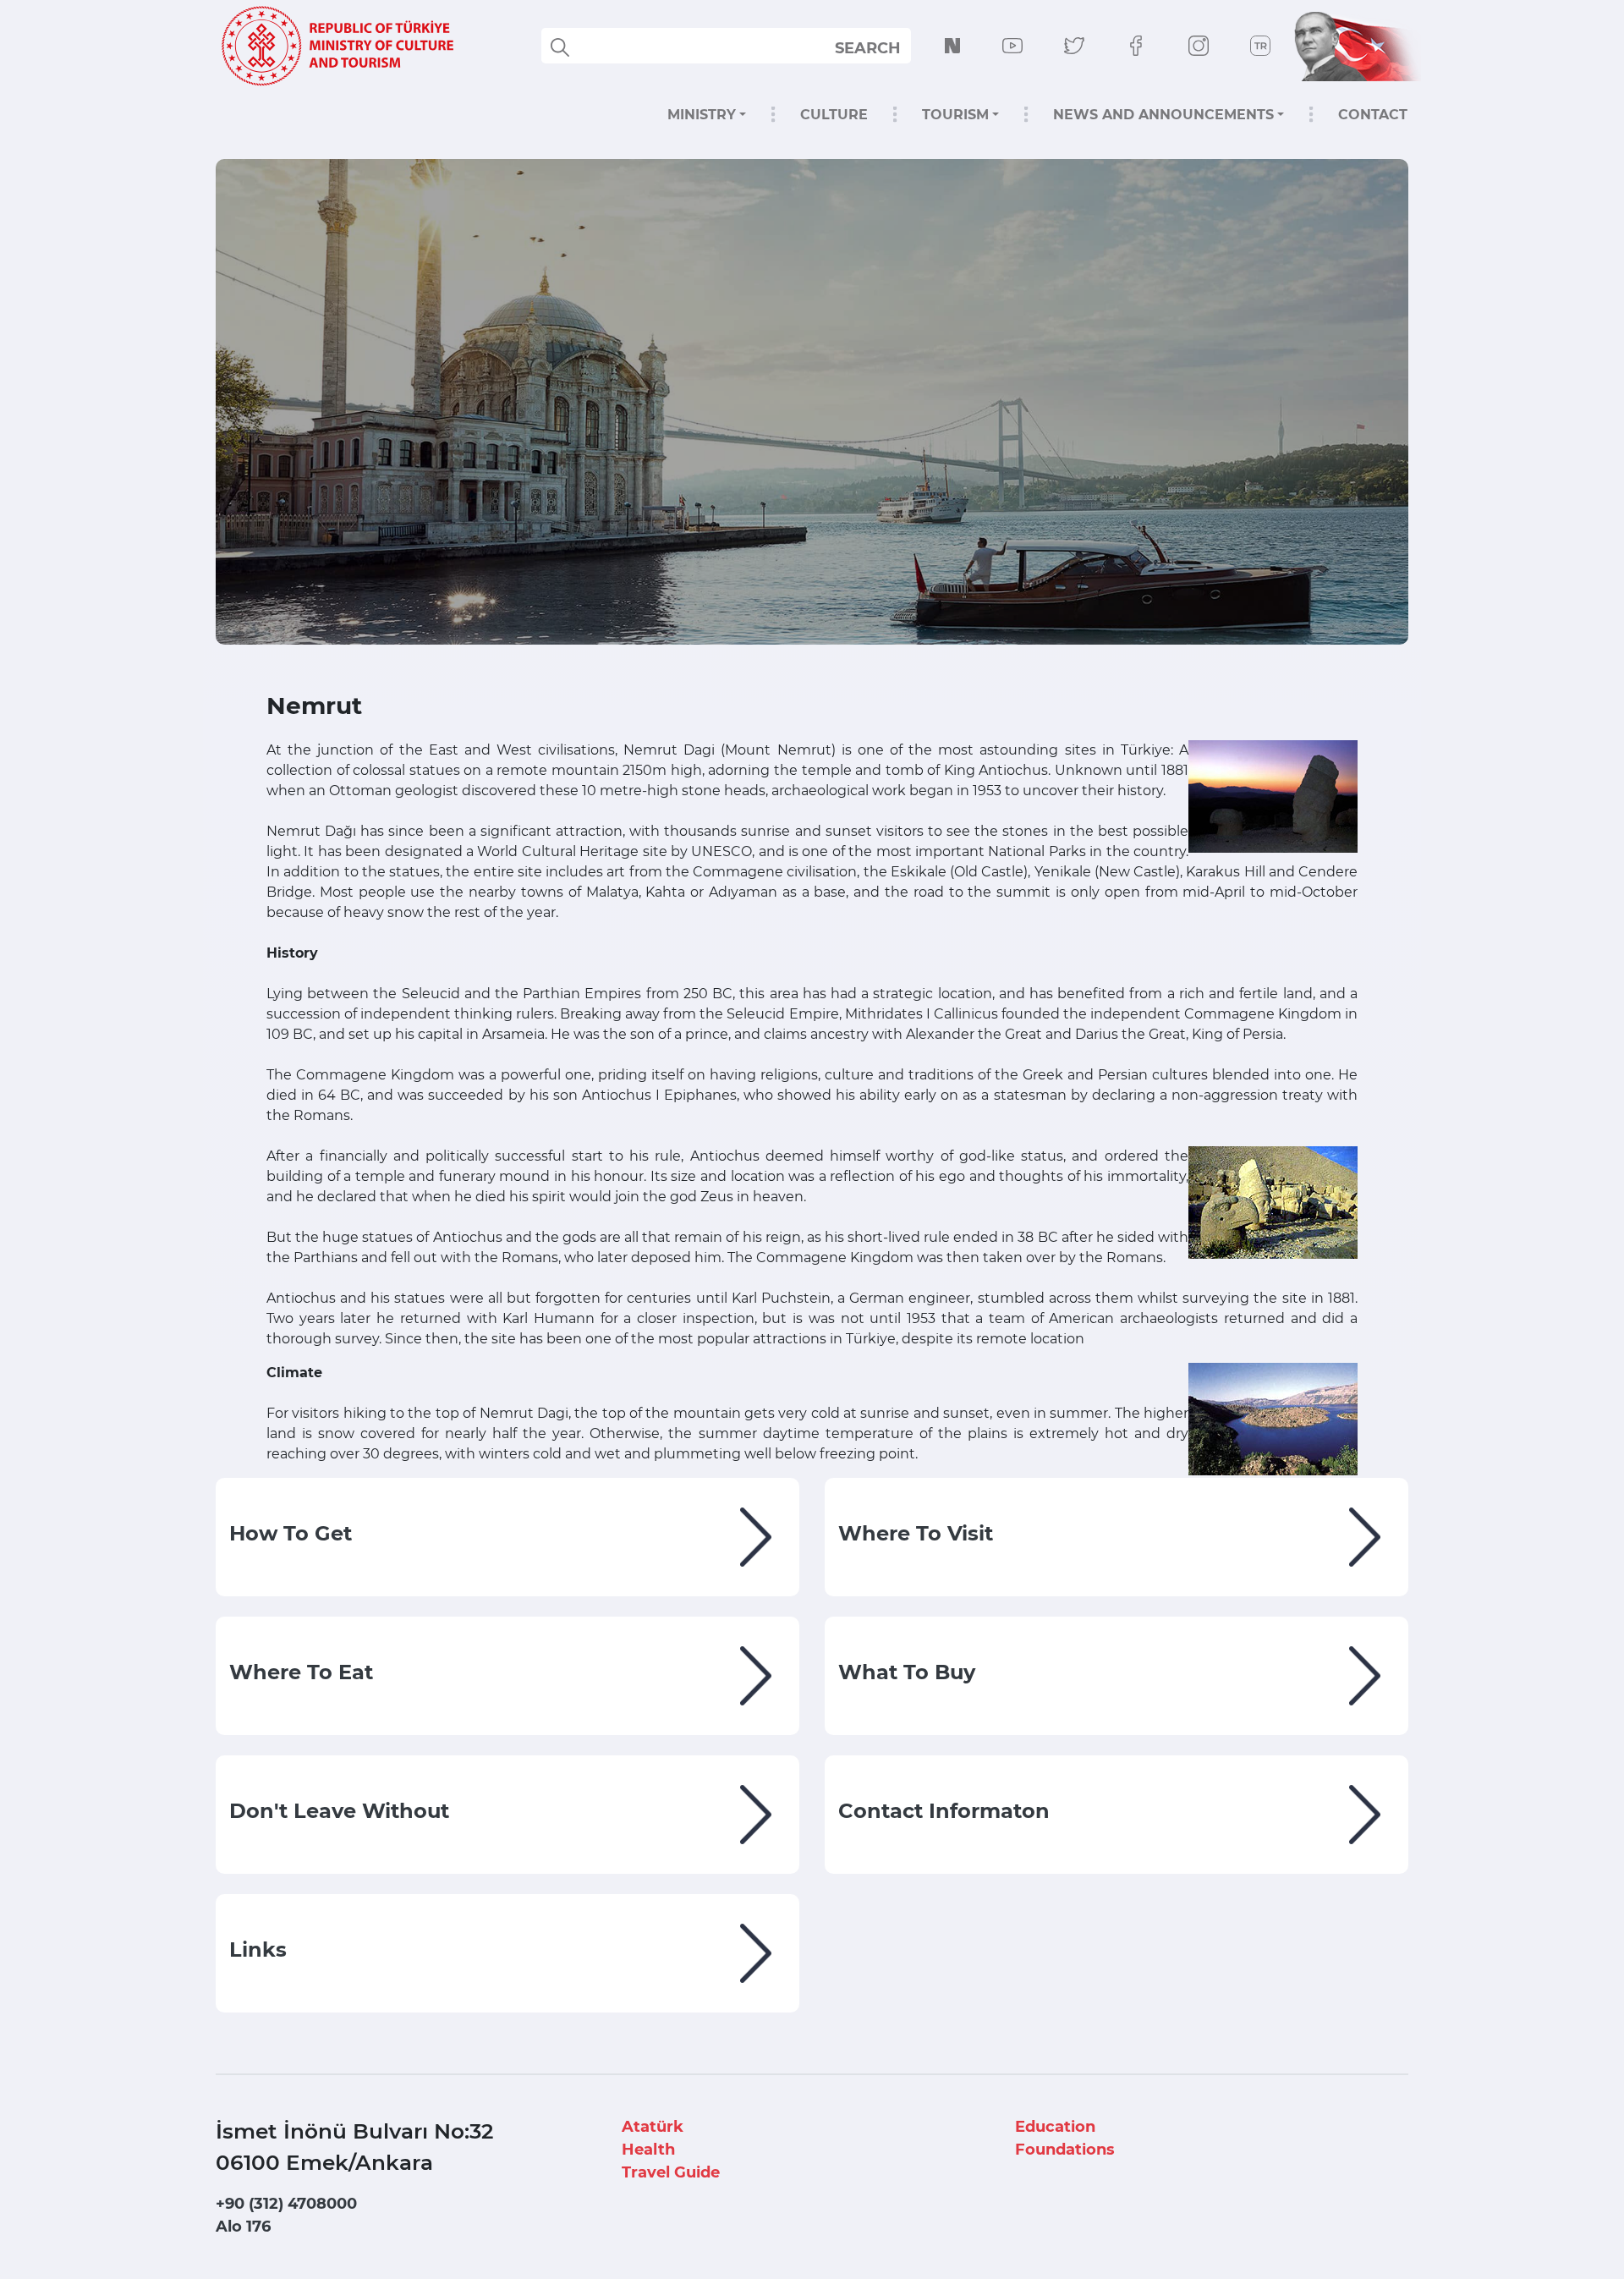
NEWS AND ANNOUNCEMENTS (1163, 115)
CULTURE (834, 115)
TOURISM (955, 115)
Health (648, 2150)
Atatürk (653, 2127)
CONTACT (1373, 115)
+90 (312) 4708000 (286, 2204)
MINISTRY (702, 115)
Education (1055, 2127)
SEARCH (868, 48)
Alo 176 (243, 2227)
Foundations (1065, 2150)
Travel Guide (671, 2172)
